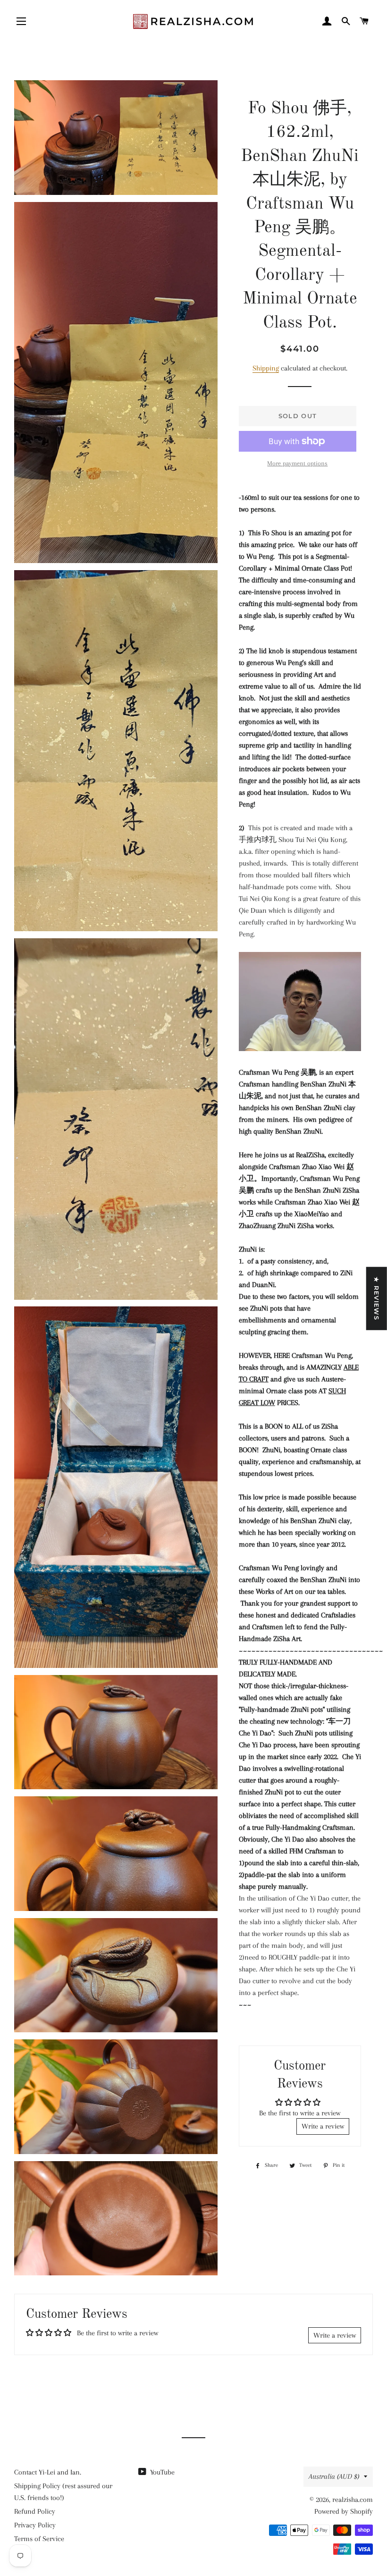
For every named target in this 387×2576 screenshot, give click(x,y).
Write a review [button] (323, 2126)
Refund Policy (35, 2511)
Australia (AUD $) (334, 2476)
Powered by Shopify (344, 2511)
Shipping (266, 368)
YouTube (161, 2472)
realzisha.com (353, 2500)
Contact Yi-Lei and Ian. (48, 2472)
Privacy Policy (35, 2525)
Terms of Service (39, 2539)
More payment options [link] (297, 463)
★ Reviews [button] (377, 1298)
